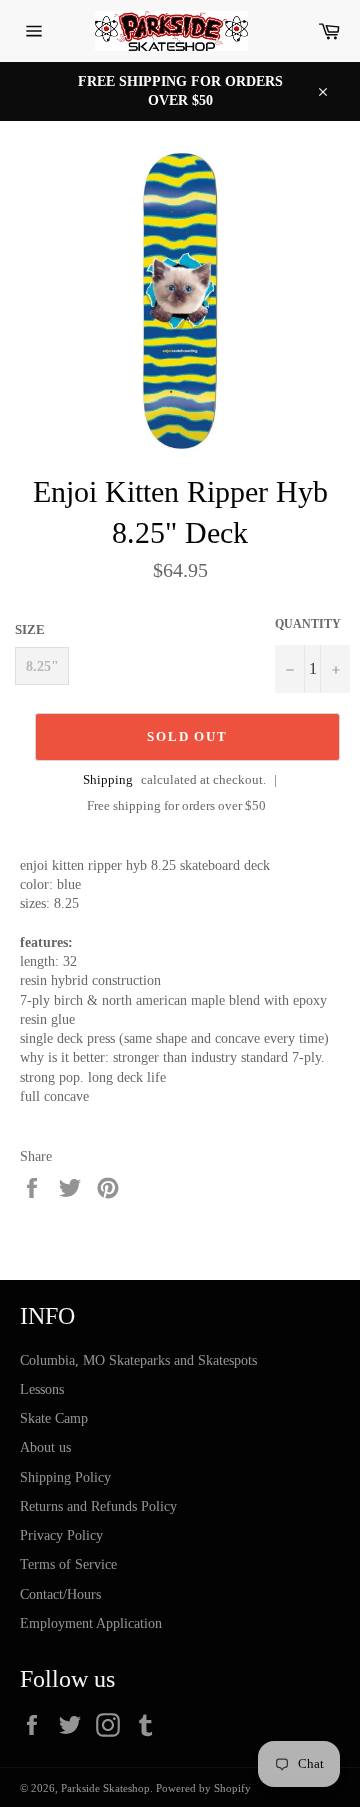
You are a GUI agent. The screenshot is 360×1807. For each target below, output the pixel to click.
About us (45, 1447)
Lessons (42, 1389)
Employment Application (91, 1623)
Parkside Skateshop (105, 1788)
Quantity (308, 624)
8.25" (42, 666)
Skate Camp (54, 1418)
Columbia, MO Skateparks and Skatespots (138, 1360)
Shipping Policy (65, 1477)
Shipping (108, 779)
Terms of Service (68, 1564)
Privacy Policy (61, 1535)
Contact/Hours (60, 1594)
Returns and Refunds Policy (98, 1506)
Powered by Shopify (203, 1788)
